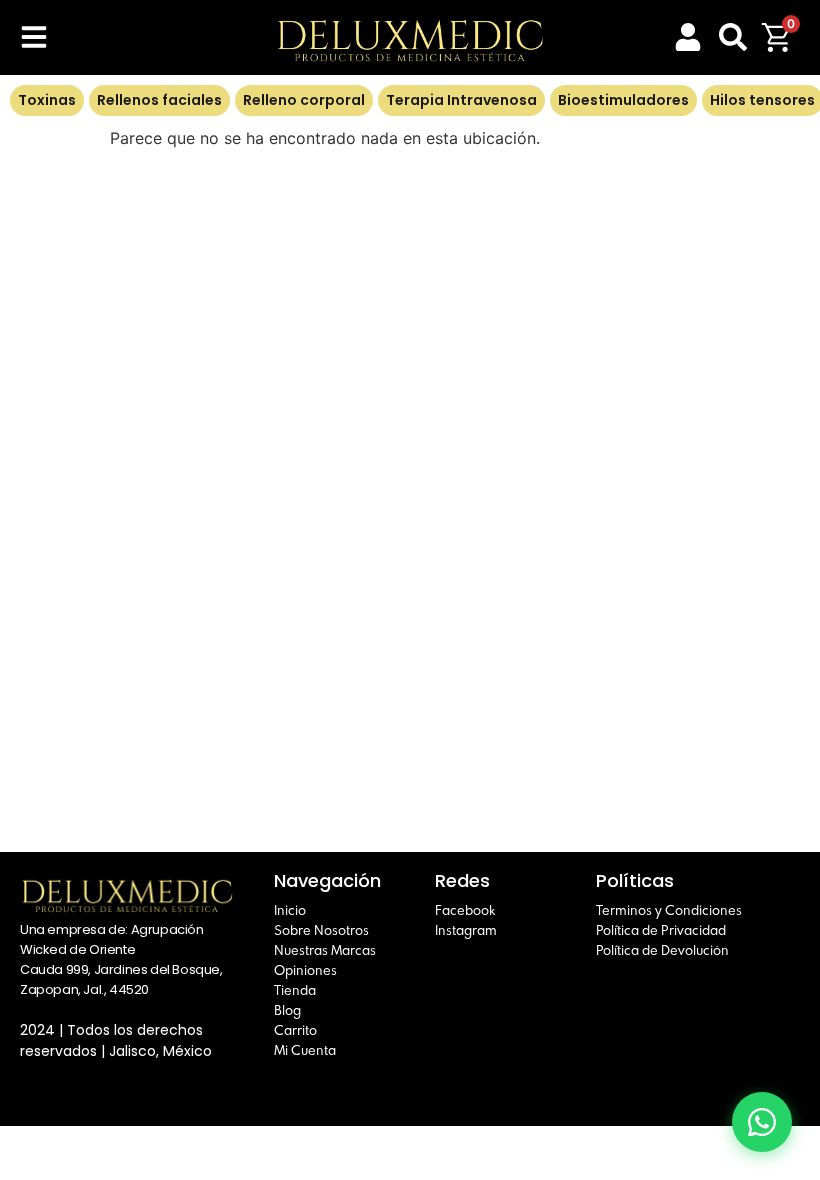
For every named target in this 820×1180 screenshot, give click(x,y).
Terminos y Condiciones (669, 910)
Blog (287, 1010)
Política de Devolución (662, 950)
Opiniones (305, 970)
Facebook (465, 910)
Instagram (466, 930)
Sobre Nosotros (321, 930)
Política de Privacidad (661, 930)
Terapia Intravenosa (461, 100)
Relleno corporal (304, 100)
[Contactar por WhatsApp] (762, 1122)
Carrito (295, 1030)
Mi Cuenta (305, 1050)
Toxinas (47, 100)
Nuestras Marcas (325, 950)
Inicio (290, 910)
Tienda (295, 990)
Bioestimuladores (623, 100)
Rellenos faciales (159, 100)
